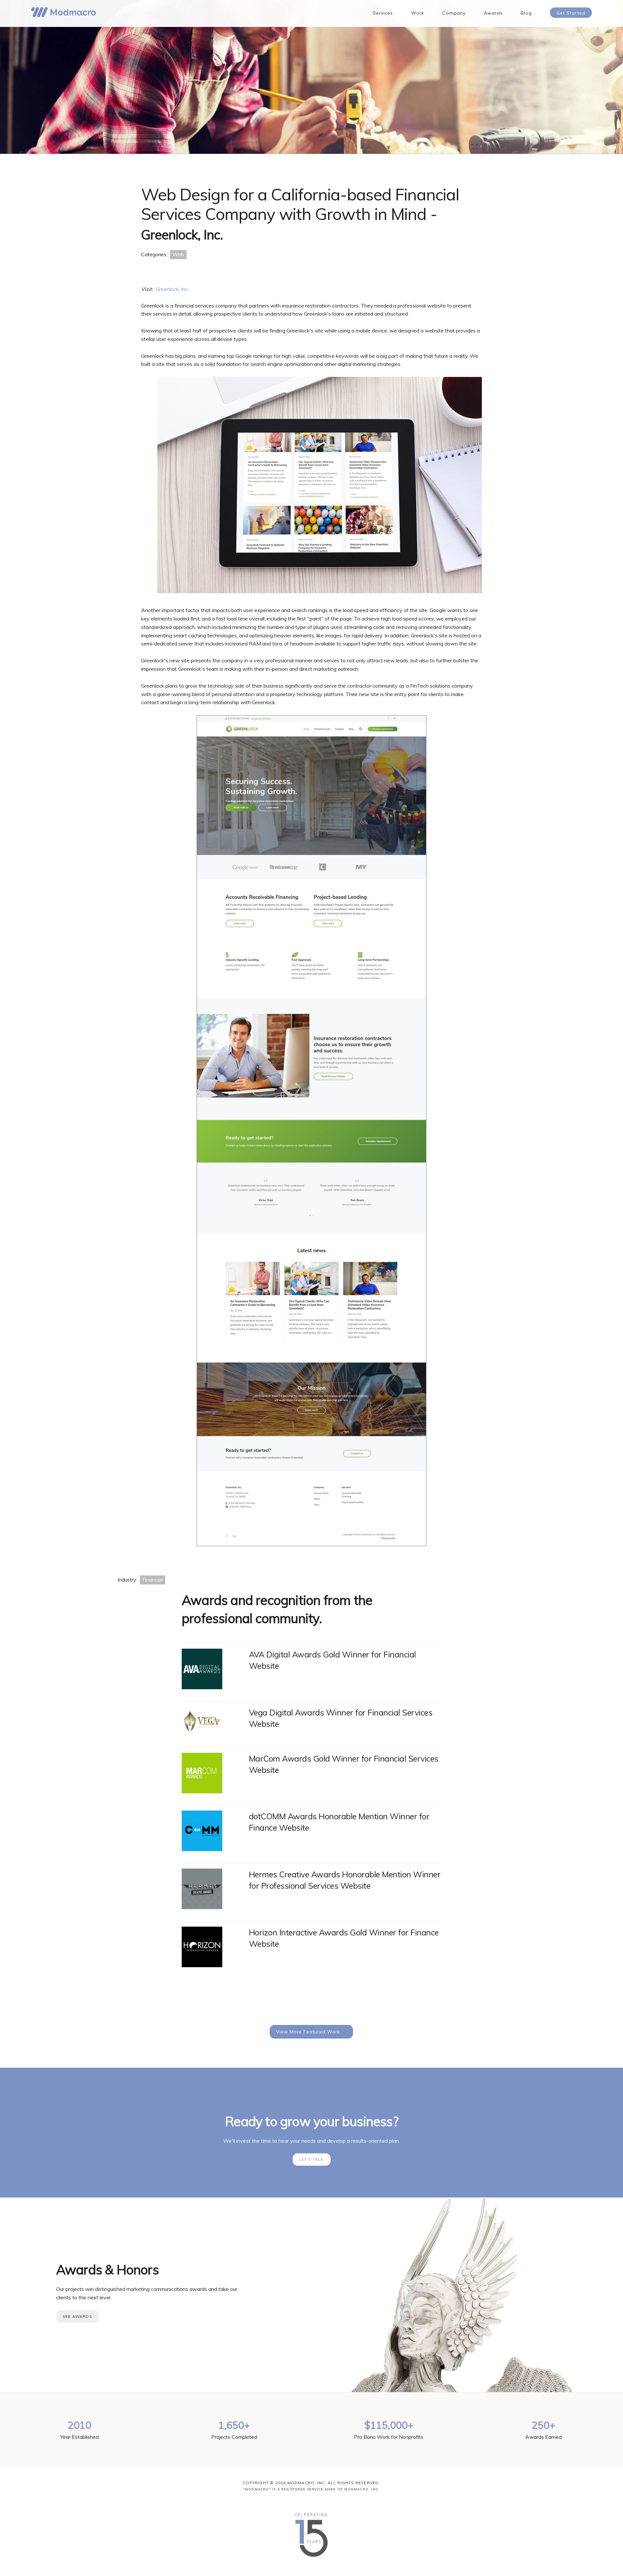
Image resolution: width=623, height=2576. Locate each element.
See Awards (77, 2316)
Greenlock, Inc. (172, 289)
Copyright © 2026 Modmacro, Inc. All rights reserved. (311, 2483)
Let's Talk (312, 2159)
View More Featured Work (308, 2032)
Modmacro (64, 12)
